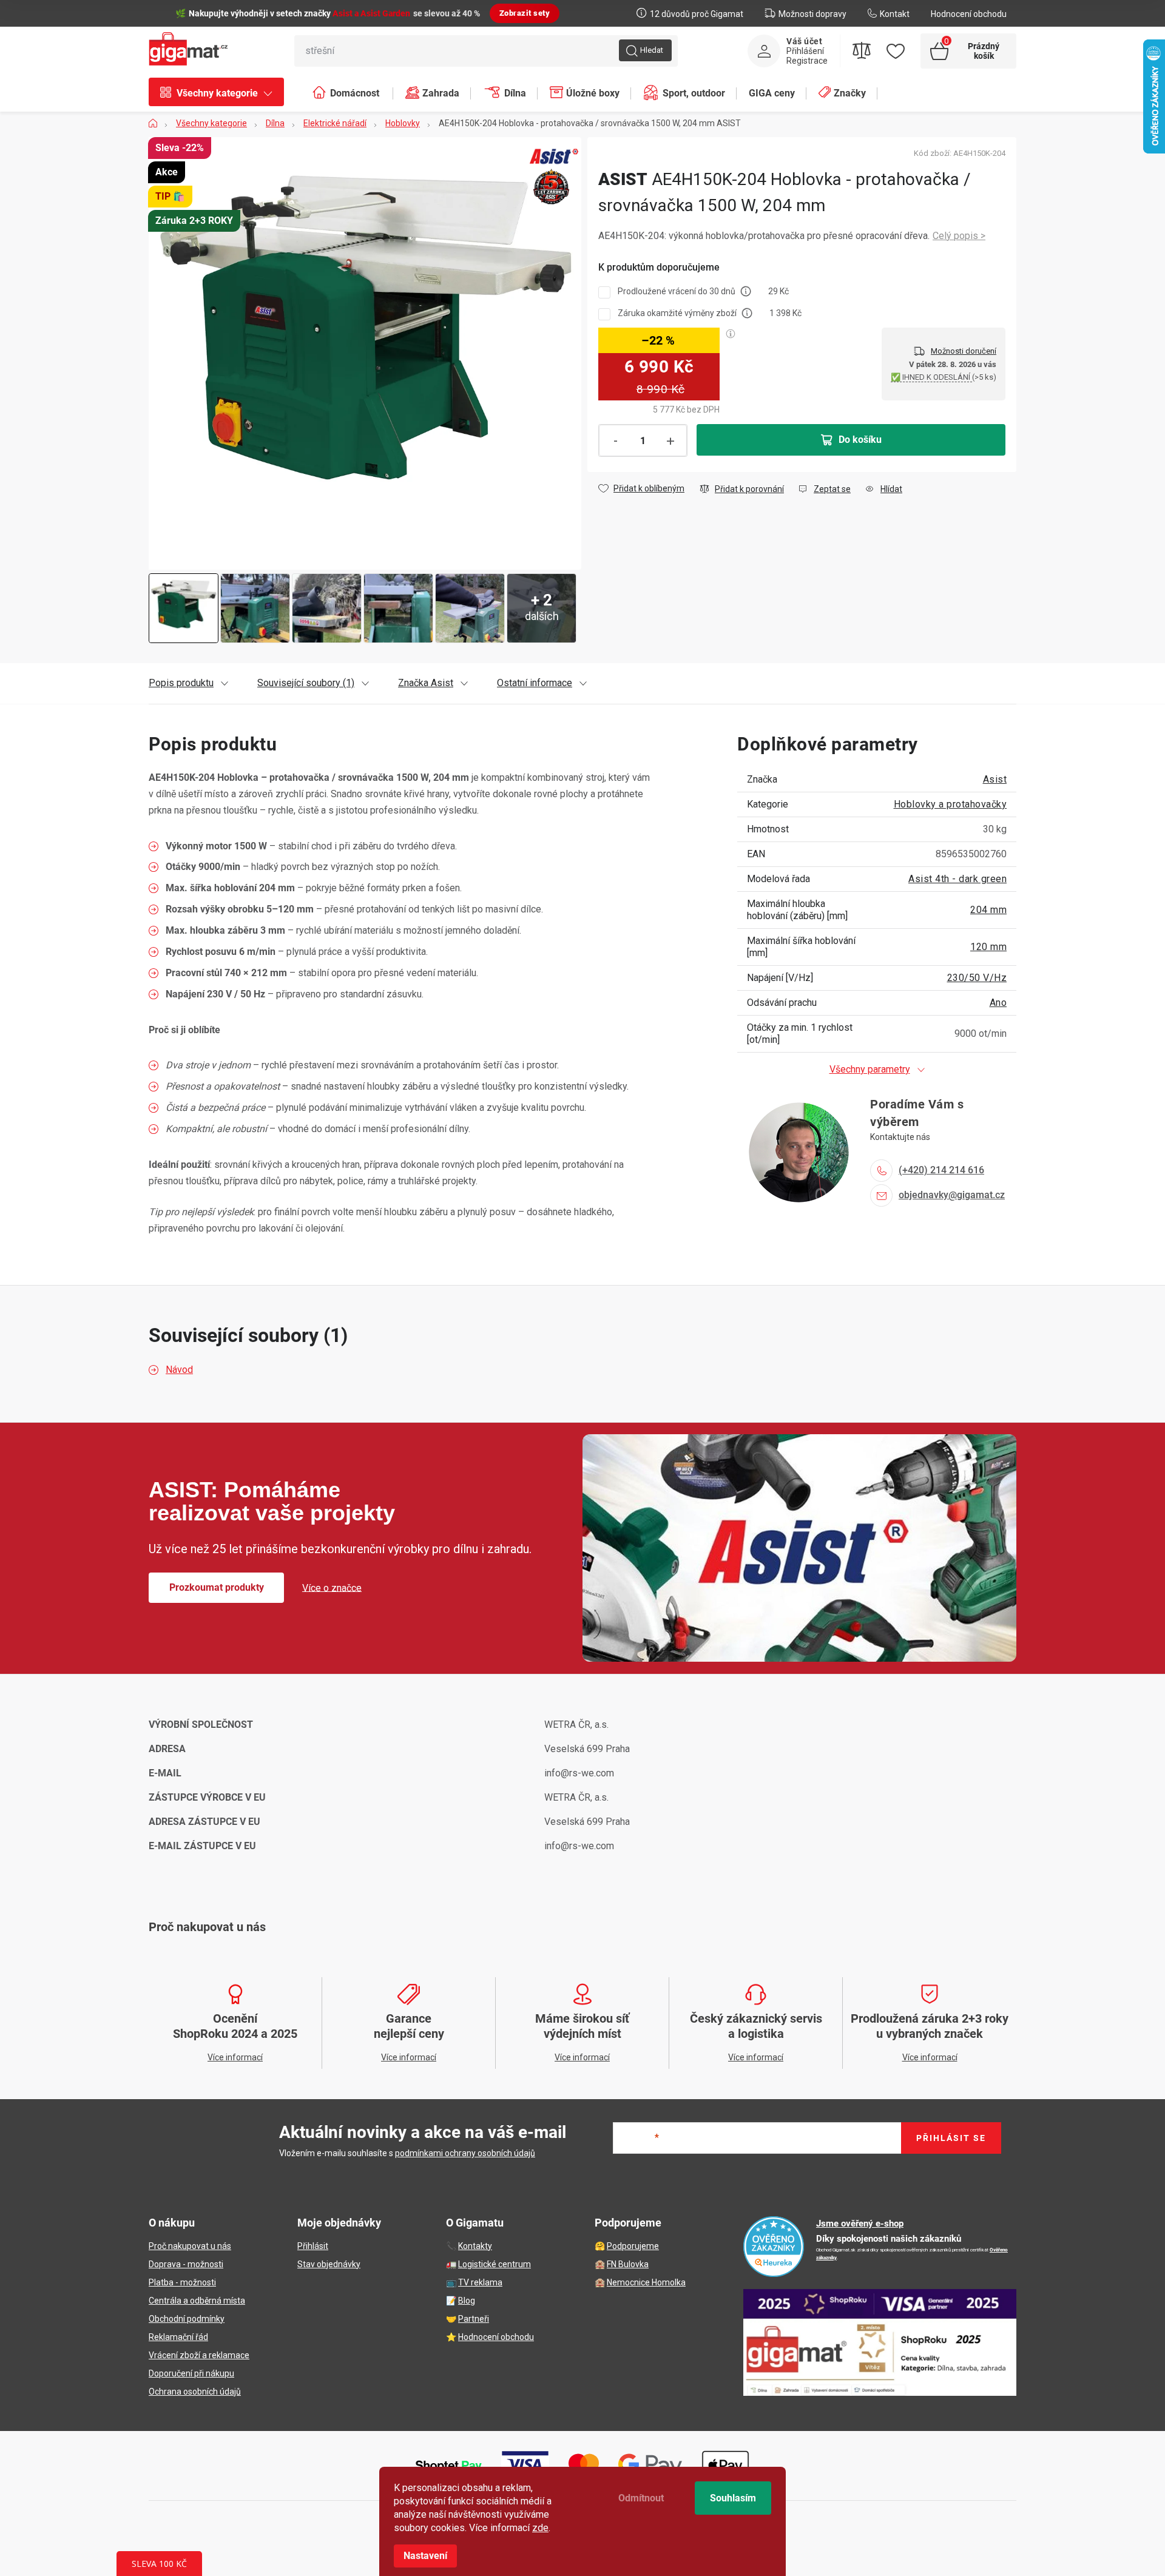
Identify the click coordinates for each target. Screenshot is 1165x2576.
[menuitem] (222, 93)
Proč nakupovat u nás (190, 2246)
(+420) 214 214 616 (941, 1170)
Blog (467, 2301)
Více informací (959, 236)
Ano (998, 1003)
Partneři (474, 2319)
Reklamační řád (178, 2337)
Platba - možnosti (182, 2282)
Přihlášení (805, 51)
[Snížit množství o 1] (615, 441)
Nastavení (425, 2556)
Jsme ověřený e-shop (860, 2224)
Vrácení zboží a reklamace (199, 2355)
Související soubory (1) (306, 683)
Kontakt (895, 14)
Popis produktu (181, 683)
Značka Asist (426, 683)
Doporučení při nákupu (191, 2373)
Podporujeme (633, 2246)
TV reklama (480, 2282)
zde (540, 2528)
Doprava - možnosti (186, 2264)
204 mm (988, 910)
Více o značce (332, 1587)
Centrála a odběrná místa (197, 2301)
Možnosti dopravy (812, 14)
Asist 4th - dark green (957, 879)
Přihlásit (313, 2246)
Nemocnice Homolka (646, 2282)
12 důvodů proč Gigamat (697, 14)
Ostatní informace (535, 683)
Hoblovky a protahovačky (951, 804)
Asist (995, 779)
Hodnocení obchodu (969, 14)
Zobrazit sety (525, 13)
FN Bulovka (628, 2264)
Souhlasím (733, 2498)
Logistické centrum (495, 2264)
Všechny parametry (870, 1069)
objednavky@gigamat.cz (952, 1195)
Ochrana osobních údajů (195, 2392)
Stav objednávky (329, 2264)
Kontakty (475, 2246)
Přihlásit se (951, 2138)
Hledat (652, 50)
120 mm (988, 947)
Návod (179, 1370)
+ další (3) (470, 608)
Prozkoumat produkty (217, 1587)
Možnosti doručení (964, 351)
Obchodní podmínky (187, 2319)
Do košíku (860, 440)
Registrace (807, 61)
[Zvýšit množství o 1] (670, 441)
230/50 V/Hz (977, 978)
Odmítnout (641, 2498)
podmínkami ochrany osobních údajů (465, 2153)
